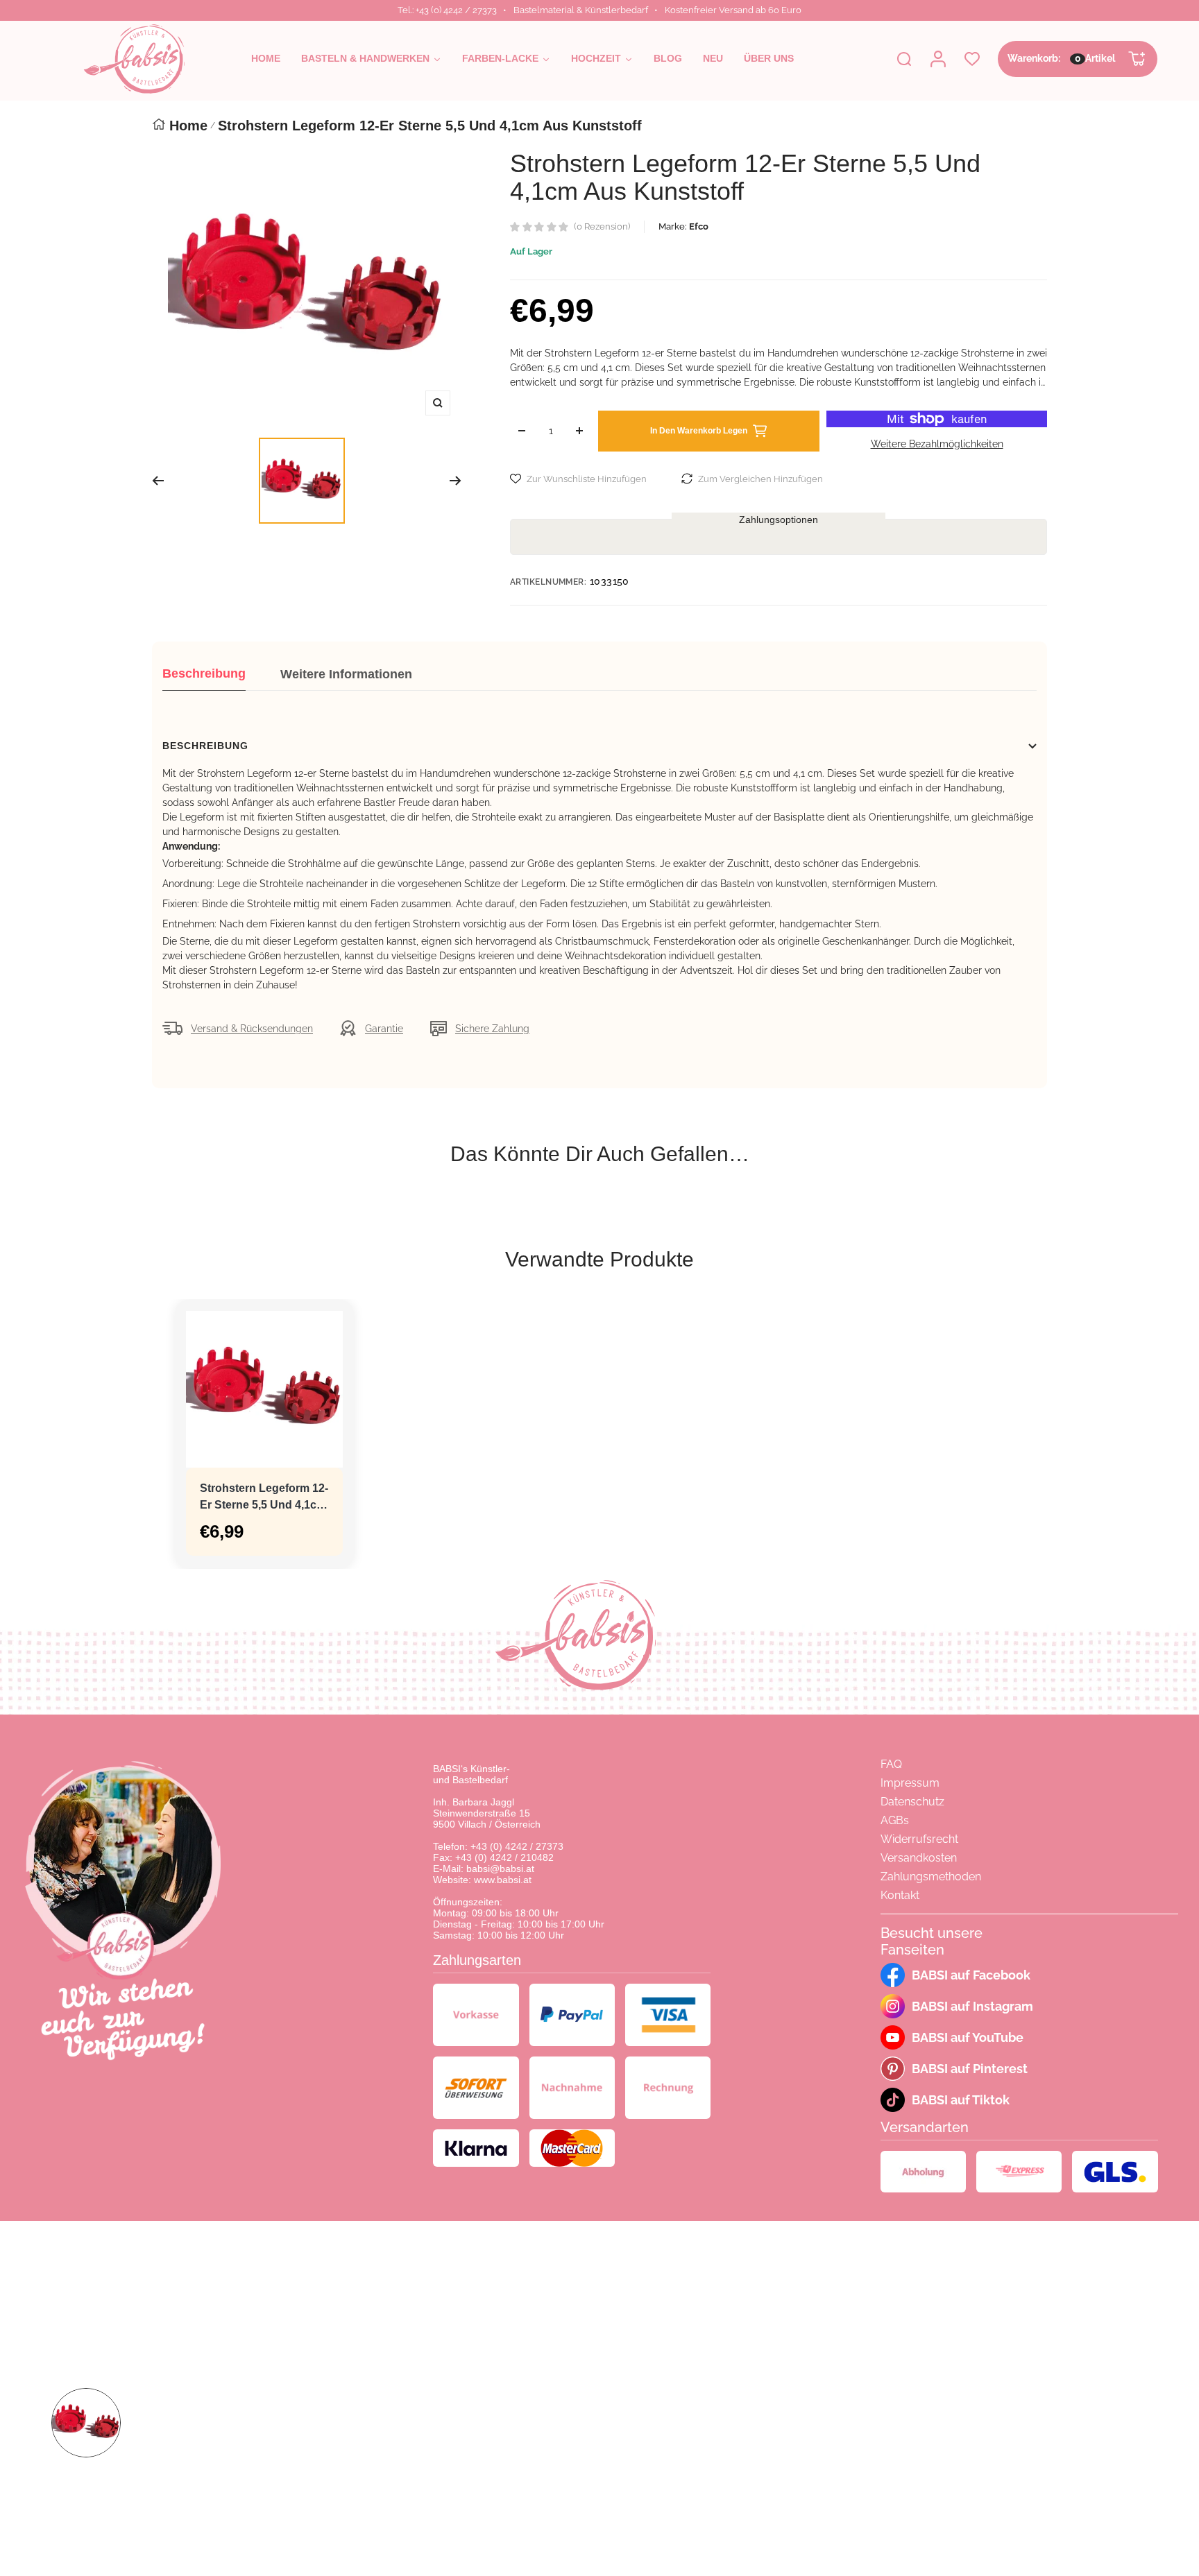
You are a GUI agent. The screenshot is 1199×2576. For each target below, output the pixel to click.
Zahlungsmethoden (931, 1877)
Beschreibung (204, 673)
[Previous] (158, 481)
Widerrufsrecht (919, 1839)
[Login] (938, 59)
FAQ (891, 1764)
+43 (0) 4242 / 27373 (517, 1846)
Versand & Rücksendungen (252, 1029)
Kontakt (900, 1895)
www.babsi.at (503, 1880)
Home (188, 126)
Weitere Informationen (346, 674)
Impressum (910, 1783)
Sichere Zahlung (492, 1029)
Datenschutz (912, 1802)
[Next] (456, 481)
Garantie (384, 1029)
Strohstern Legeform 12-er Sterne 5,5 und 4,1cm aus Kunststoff (264, 1498)
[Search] (904, 59)
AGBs (895, 1820)
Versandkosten (919, 1858)
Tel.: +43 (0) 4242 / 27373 (447, 10)
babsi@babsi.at (500, 1869)
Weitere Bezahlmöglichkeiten (937, 444)
